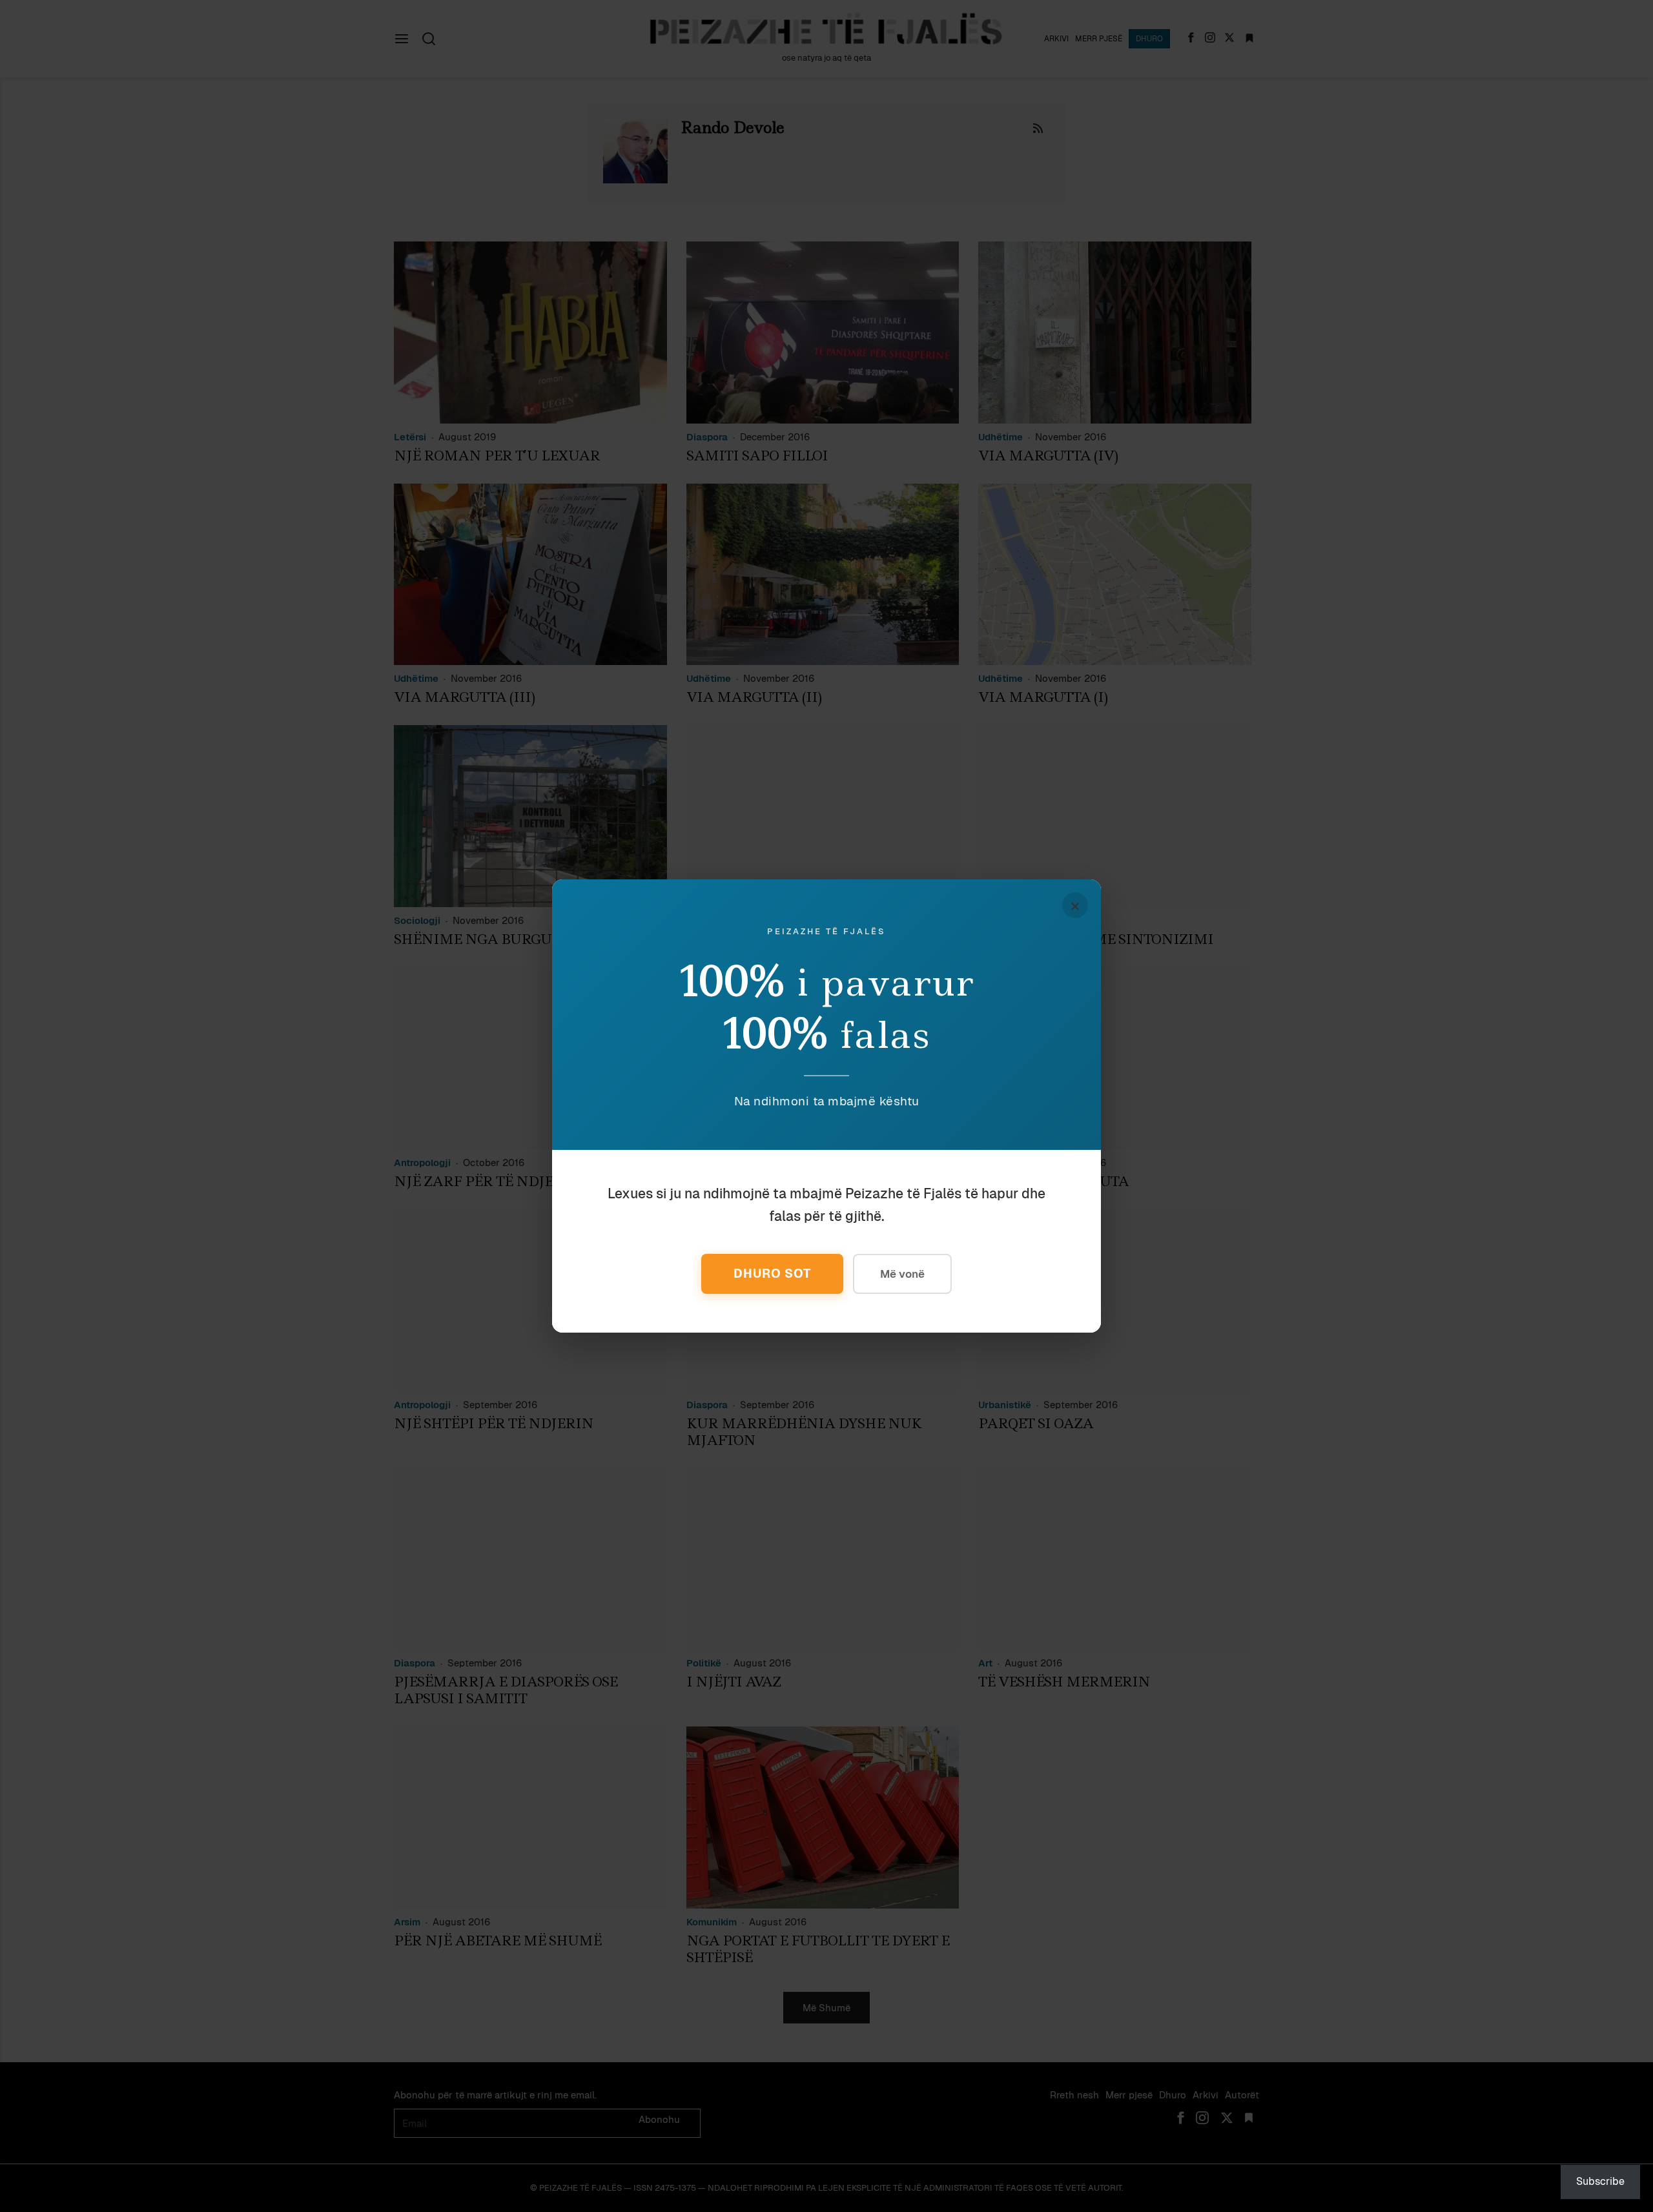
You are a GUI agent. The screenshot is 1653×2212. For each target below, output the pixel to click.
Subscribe (1600, 2181)
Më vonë (902, 1274)
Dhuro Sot (772, 1274)
